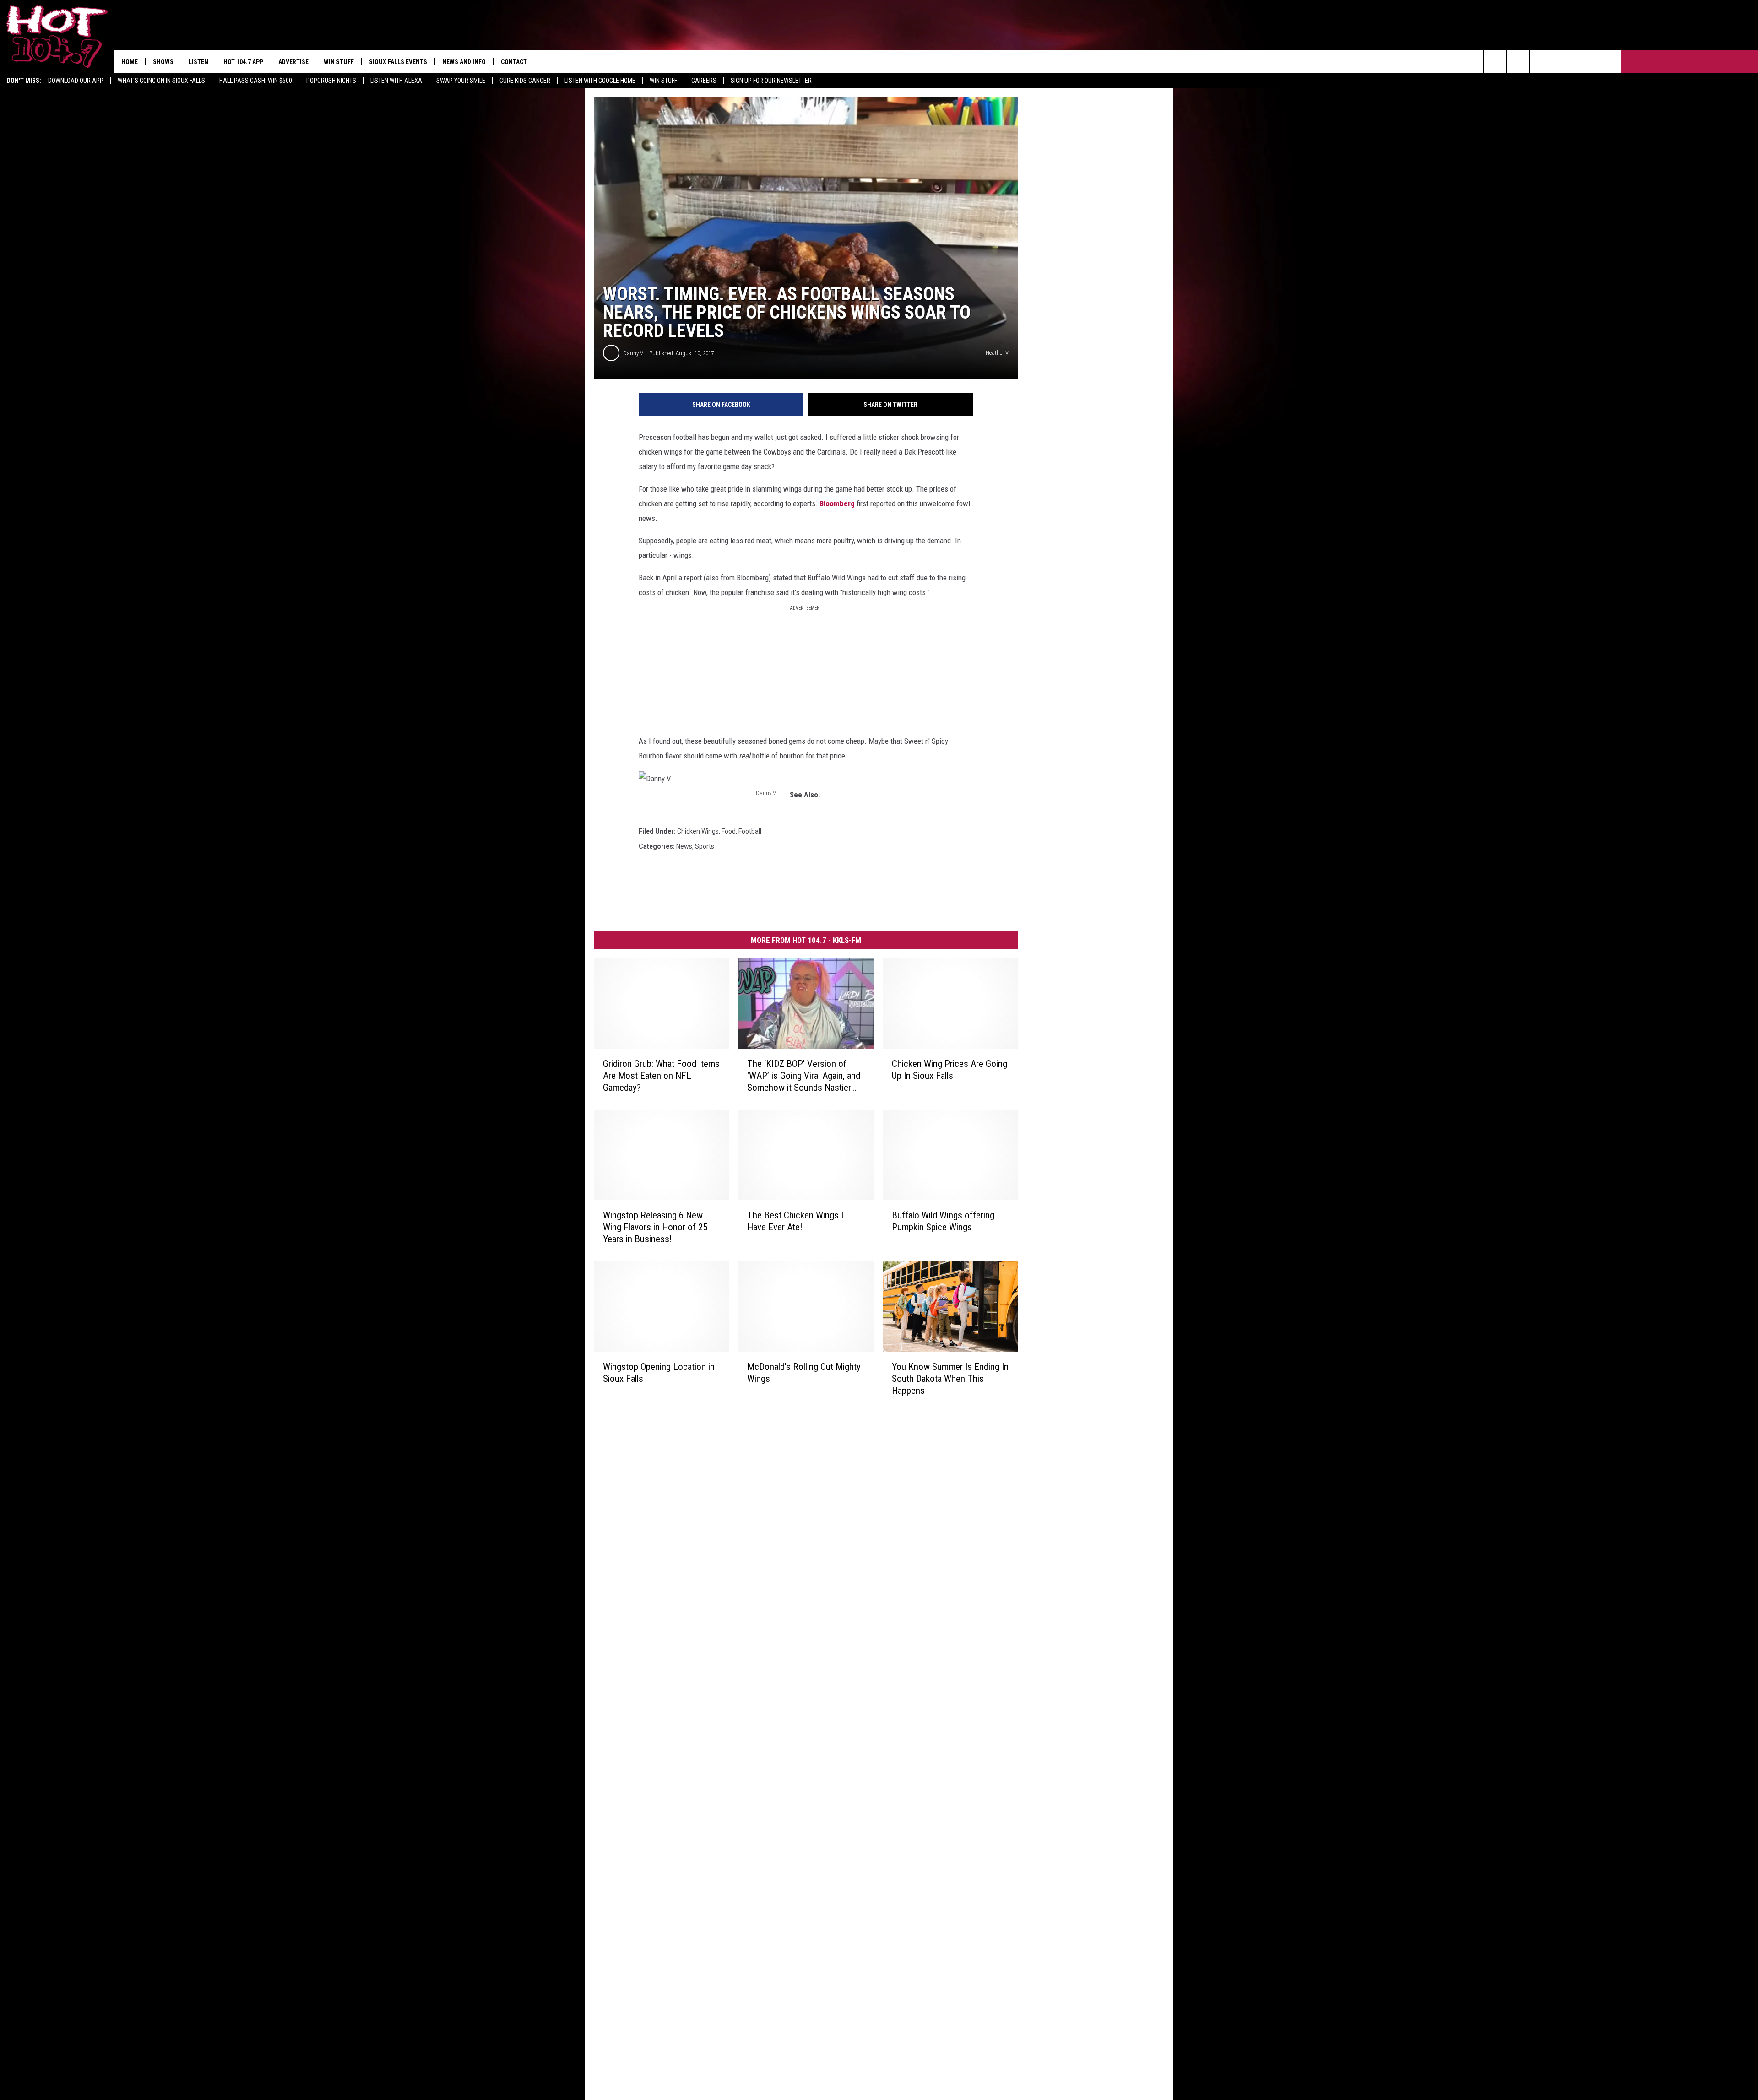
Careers (704, 81)
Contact (514, 62)
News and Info (464, 62)
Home (130, 62)
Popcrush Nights (331, 81)
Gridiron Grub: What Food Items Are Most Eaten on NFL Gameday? (661, 1076)
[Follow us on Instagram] (1564, 62)
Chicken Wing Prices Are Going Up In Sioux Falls (950, 1070)
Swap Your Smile (461, 81)
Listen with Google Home (600, 81)
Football (750, 831)
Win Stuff (663, 81)
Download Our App (76, 81)
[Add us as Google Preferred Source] (1518, 62)
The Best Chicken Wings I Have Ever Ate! (795, 1221)
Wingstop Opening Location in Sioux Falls (659, 1372)
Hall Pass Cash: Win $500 (256, 81)
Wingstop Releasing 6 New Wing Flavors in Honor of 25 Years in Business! (655, 1227)
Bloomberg (837, 503)
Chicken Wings (698, 831)
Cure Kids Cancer (525, 81)
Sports (705, 846)
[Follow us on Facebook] (1541, 62)
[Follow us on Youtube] (1609, 62)
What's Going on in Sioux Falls (161, 81)
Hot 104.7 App (243, 62)
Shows (163, 62)
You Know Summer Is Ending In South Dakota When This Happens (950, 1378)
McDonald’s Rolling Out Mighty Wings (804, 1372)
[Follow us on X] (1587, 62)
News (684, 846)
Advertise (293, 62)
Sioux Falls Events (398, 62)
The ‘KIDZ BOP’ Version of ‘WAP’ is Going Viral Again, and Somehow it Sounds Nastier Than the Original (804, 1076)
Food (729, 831)
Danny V (633, 353)
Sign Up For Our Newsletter (771, 81)
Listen (198, 62)
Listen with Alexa (396, 81)
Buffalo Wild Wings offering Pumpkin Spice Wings (943, 1221)
